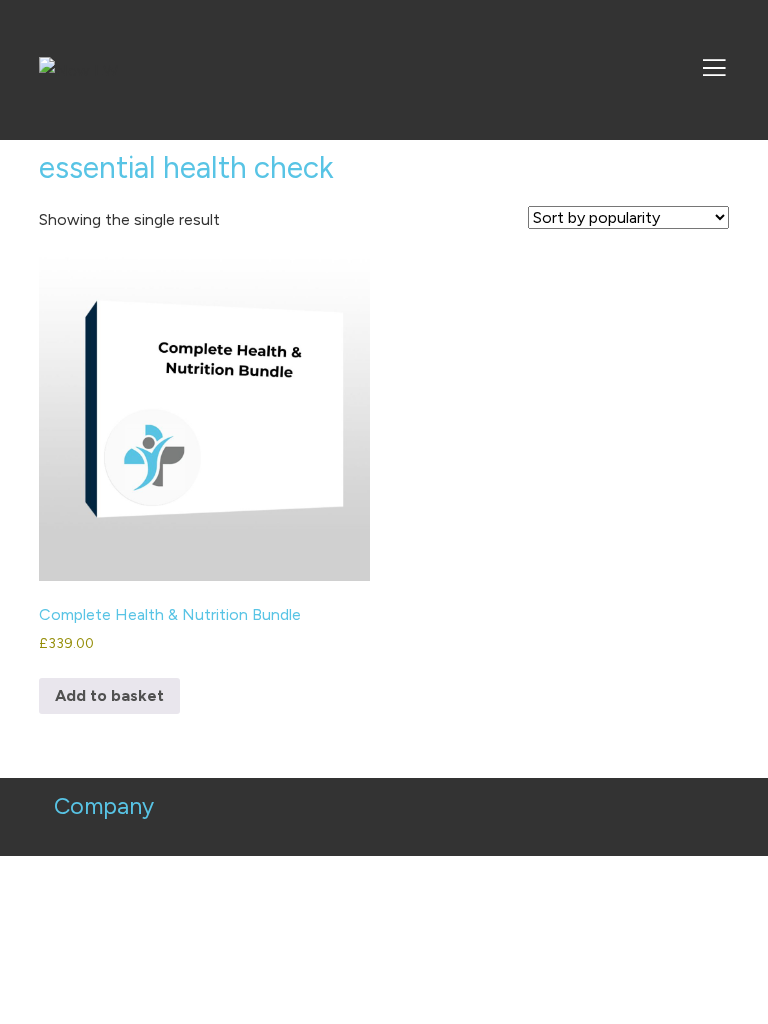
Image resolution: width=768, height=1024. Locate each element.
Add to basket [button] (109, 695)
